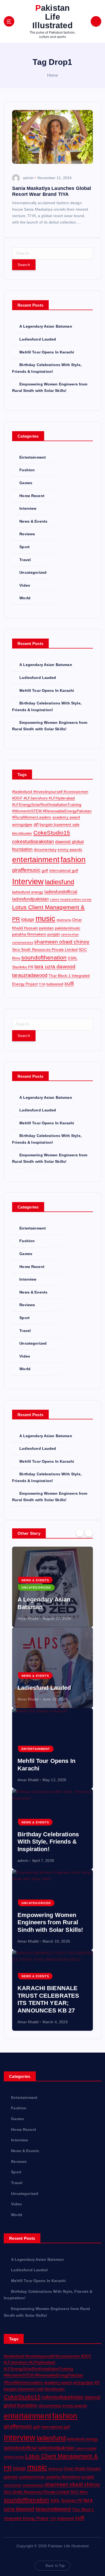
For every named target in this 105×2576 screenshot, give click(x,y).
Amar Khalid (28, 1618)
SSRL (73, 958)
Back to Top (55, 2566)
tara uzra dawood (55, 967)
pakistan (46, 928)
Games (26, 483)
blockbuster (22, 833)
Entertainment (33, 457)
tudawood (55, 984)
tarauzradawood (30, 975)
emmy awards (70, 849)
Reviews (27, 534)
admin (28, 178)
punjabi (54, 934)
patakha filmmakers (29, 934)
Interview (28, 508)
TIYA (42, 984)
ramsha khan (70, 934)
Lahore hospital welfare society (71, 899)
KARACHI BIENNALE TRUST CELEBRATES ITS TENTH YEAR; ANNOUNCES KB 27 (48, 1999)
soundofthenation (44, 957)
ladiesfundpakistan (31, 899)
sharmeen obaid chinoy (62, 942)
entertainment (36, 859)
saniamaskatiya (23, 942)
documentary (45, 849)
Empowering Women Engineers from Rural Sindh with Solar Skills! (50, 1922)
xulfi (69, 984)
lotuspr (28, 919)
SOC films (79, 2492)
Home (53, 75)
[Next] (89, 1533)
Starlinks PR (23, 967)
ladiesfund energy (28, 892)
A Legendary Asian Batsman (46, 326)
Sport (24, 547)
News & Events (33, 521)
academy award (66, 817)
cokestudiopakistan (33, 842)
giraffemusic (26, 870)
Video (25, 585)
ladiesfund (59, 882)
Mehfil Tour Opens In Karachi (47, 352)
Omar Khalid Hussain (82, 2468)
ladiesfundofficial (61, 892)
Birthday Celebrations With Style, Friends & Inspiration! (48, 1842)
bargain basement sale (59, 824)
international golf (64, 870)
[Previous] (80, 1533)
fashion (73, 859)
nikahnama (64, 920)
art (36, 824)
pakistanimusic (68, 928)
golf (45, 870)
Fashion (27, 470)
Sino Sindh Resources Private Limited (45, 949)
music (45, 918)
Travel (25, 560)
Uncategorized (33, 572)
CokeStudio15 (52, 833)
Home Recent (32, 496)
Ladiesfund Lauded (38, 339)
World (25, 598)
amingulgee (22, 824)
